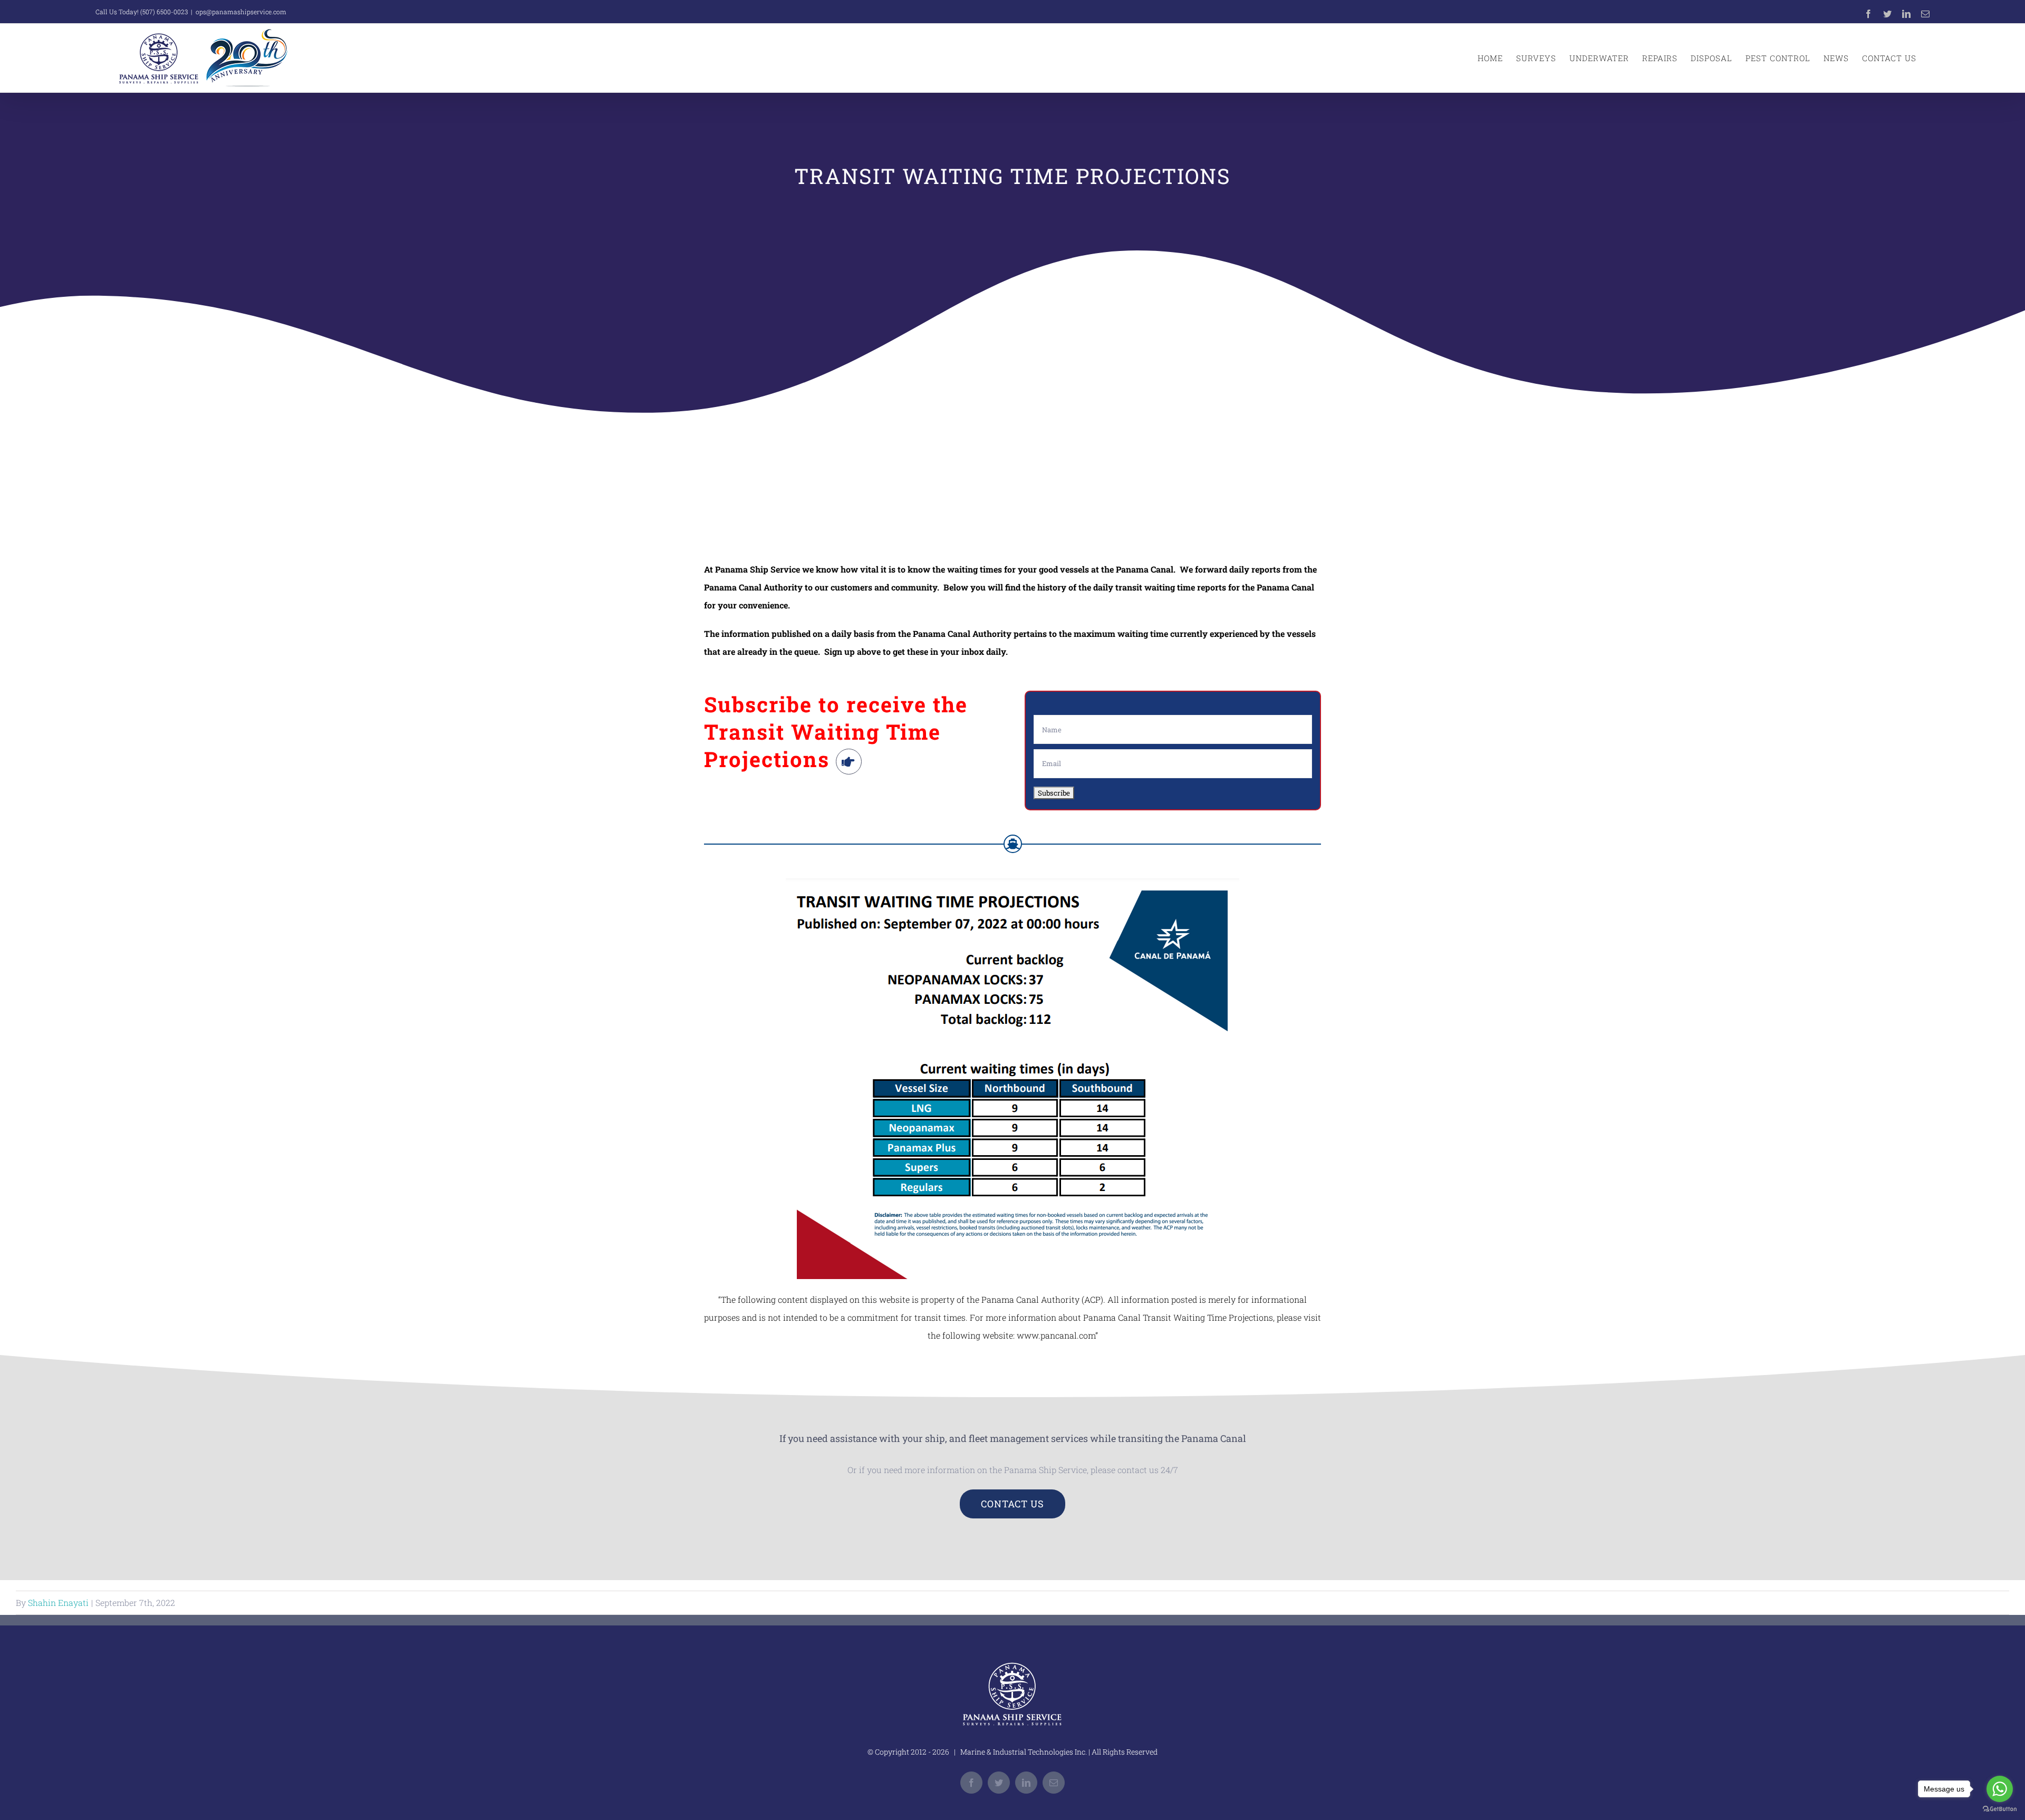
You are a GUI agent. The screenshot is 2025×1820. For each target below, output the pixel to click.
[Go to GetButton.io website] (2000, 1809)
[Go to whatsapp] (2000, 1789)
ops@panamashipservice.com (241, 12)
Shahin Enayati (58, 1603)
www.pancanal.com (1056, 1335)
